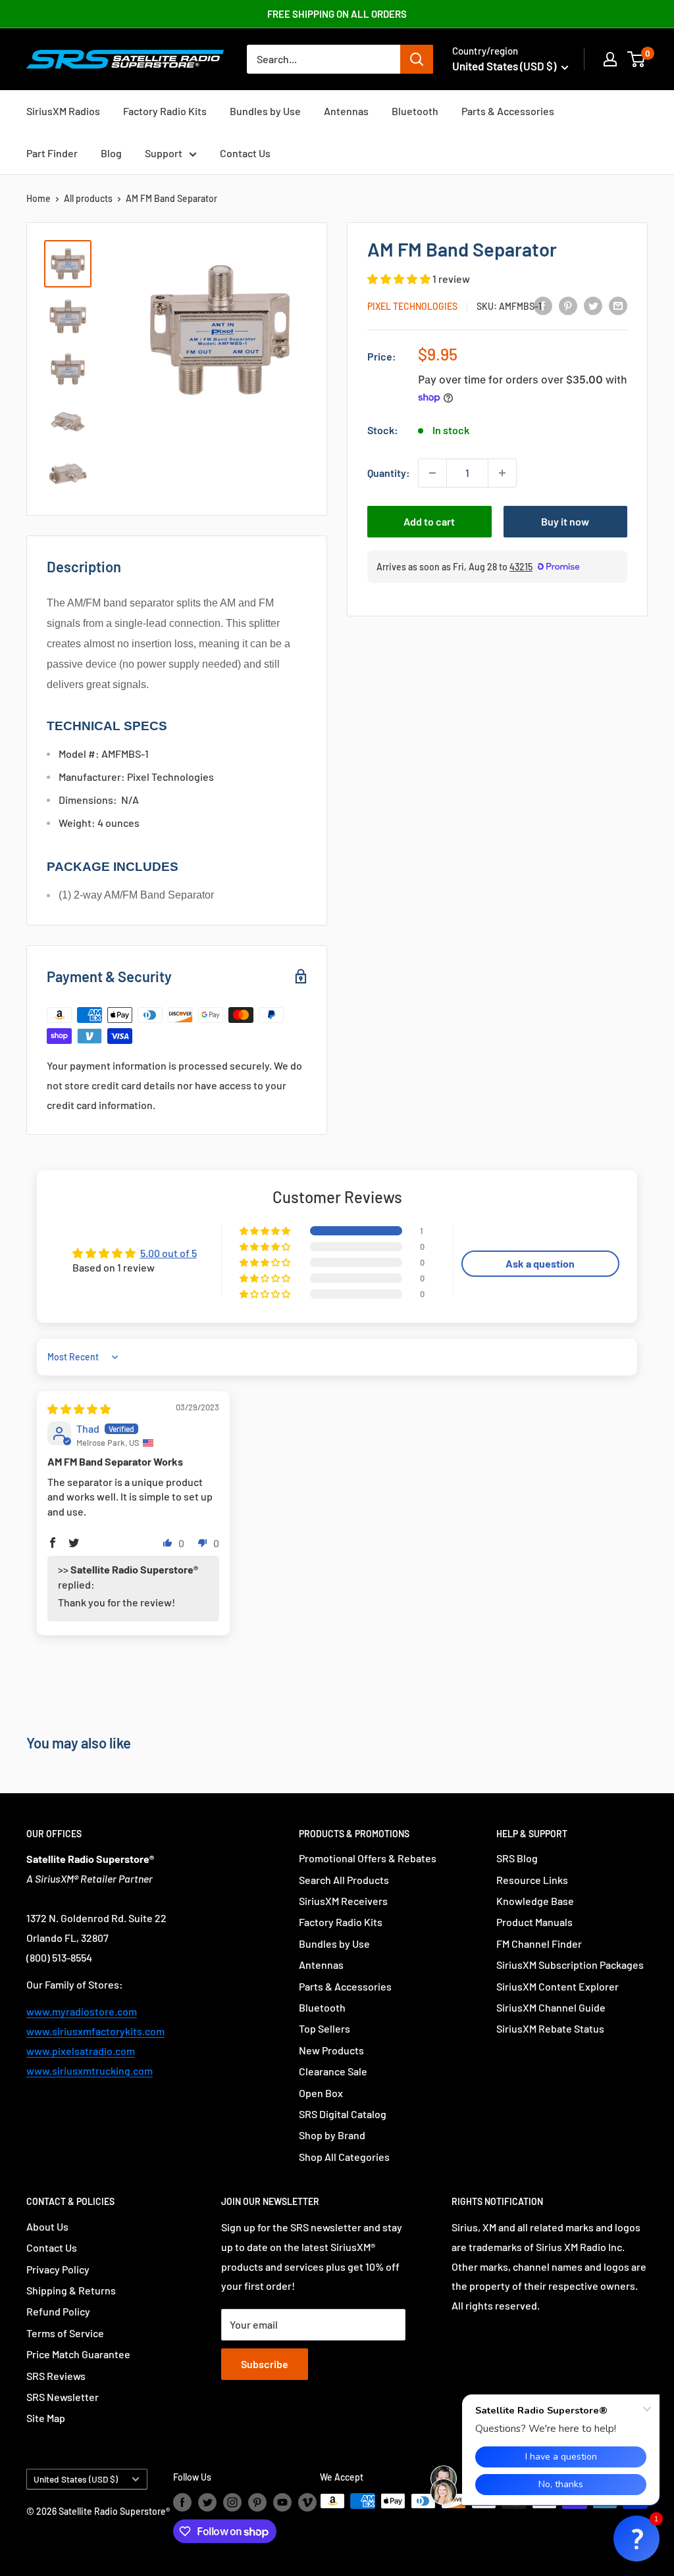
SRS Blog (517, 1858)
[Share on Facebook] (543, 305)
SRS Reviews (56, 2376)
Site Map (46, 2418)
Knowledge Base (535, 1901)
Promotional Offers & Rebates (368, 1858)
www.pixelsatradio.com (81, 2051)
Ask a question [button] (540, 1263)
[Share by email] (618, 305)
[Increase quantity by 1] (502, 473)
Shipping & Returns (71, 2290)
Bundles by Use (265, 111)
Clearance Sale (333, 2071)
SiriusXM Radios (63, 111)
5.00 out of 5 (168, 1253)
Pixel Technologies (412, 306)
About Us (47, 2226)
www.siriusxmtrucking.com (90, 2070)
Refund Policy (58, 2311)
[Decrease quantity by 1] (432, 473)
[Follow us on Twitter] (207, 2502)
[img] (79, 1409)
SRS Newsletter (63, 2397)
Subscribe (265, 2364)
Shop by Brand (332, 2135)
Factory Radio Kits (165, 111)
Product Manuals (534, 1922)
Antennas (346, 111)
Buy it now (565, 521)
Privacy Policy (58, 2269)
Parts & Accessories (508, 111)
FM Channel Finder (539, 1944)
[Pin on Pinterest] (568, 305)
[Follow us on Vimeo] (307, 2502)
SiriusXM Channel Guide (551, 2007)
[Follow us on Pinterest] (257, 2502)
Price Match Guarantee (78, 2354)
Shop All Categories (344, 2157)
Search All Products (344, 1880)
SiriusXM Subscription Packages (570, 1965)
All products (88, 198)
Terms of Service (65, 2333)
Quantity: (389, 473)
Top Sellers (324, 2028)
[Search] (417, 59)
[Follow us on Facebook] (182, 2502)
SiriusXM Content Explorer (557, 1986)
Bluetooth (415, 111)
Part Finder (52, 153)
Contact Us (245, 153)
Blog (111, 153)
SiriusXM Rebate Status (550, 2028)
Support (164, 153)
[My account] (610, 59)
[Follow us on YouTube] (282, 2502)
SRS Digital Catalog (343, 2114)
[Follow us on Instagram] (232, 2502)
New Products (331, 2050)
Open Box (321, 2093)
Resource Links (532, 1880)
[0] (637, 59)
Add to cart (429, 521)
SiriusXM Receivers (343, 1901)
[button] (400, 279)
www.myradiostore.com (82, 2011)
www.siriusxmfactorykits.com (95, 2031)
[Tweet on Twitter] (593, 305)
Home (39, 198)
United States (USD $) (76, 2479)
